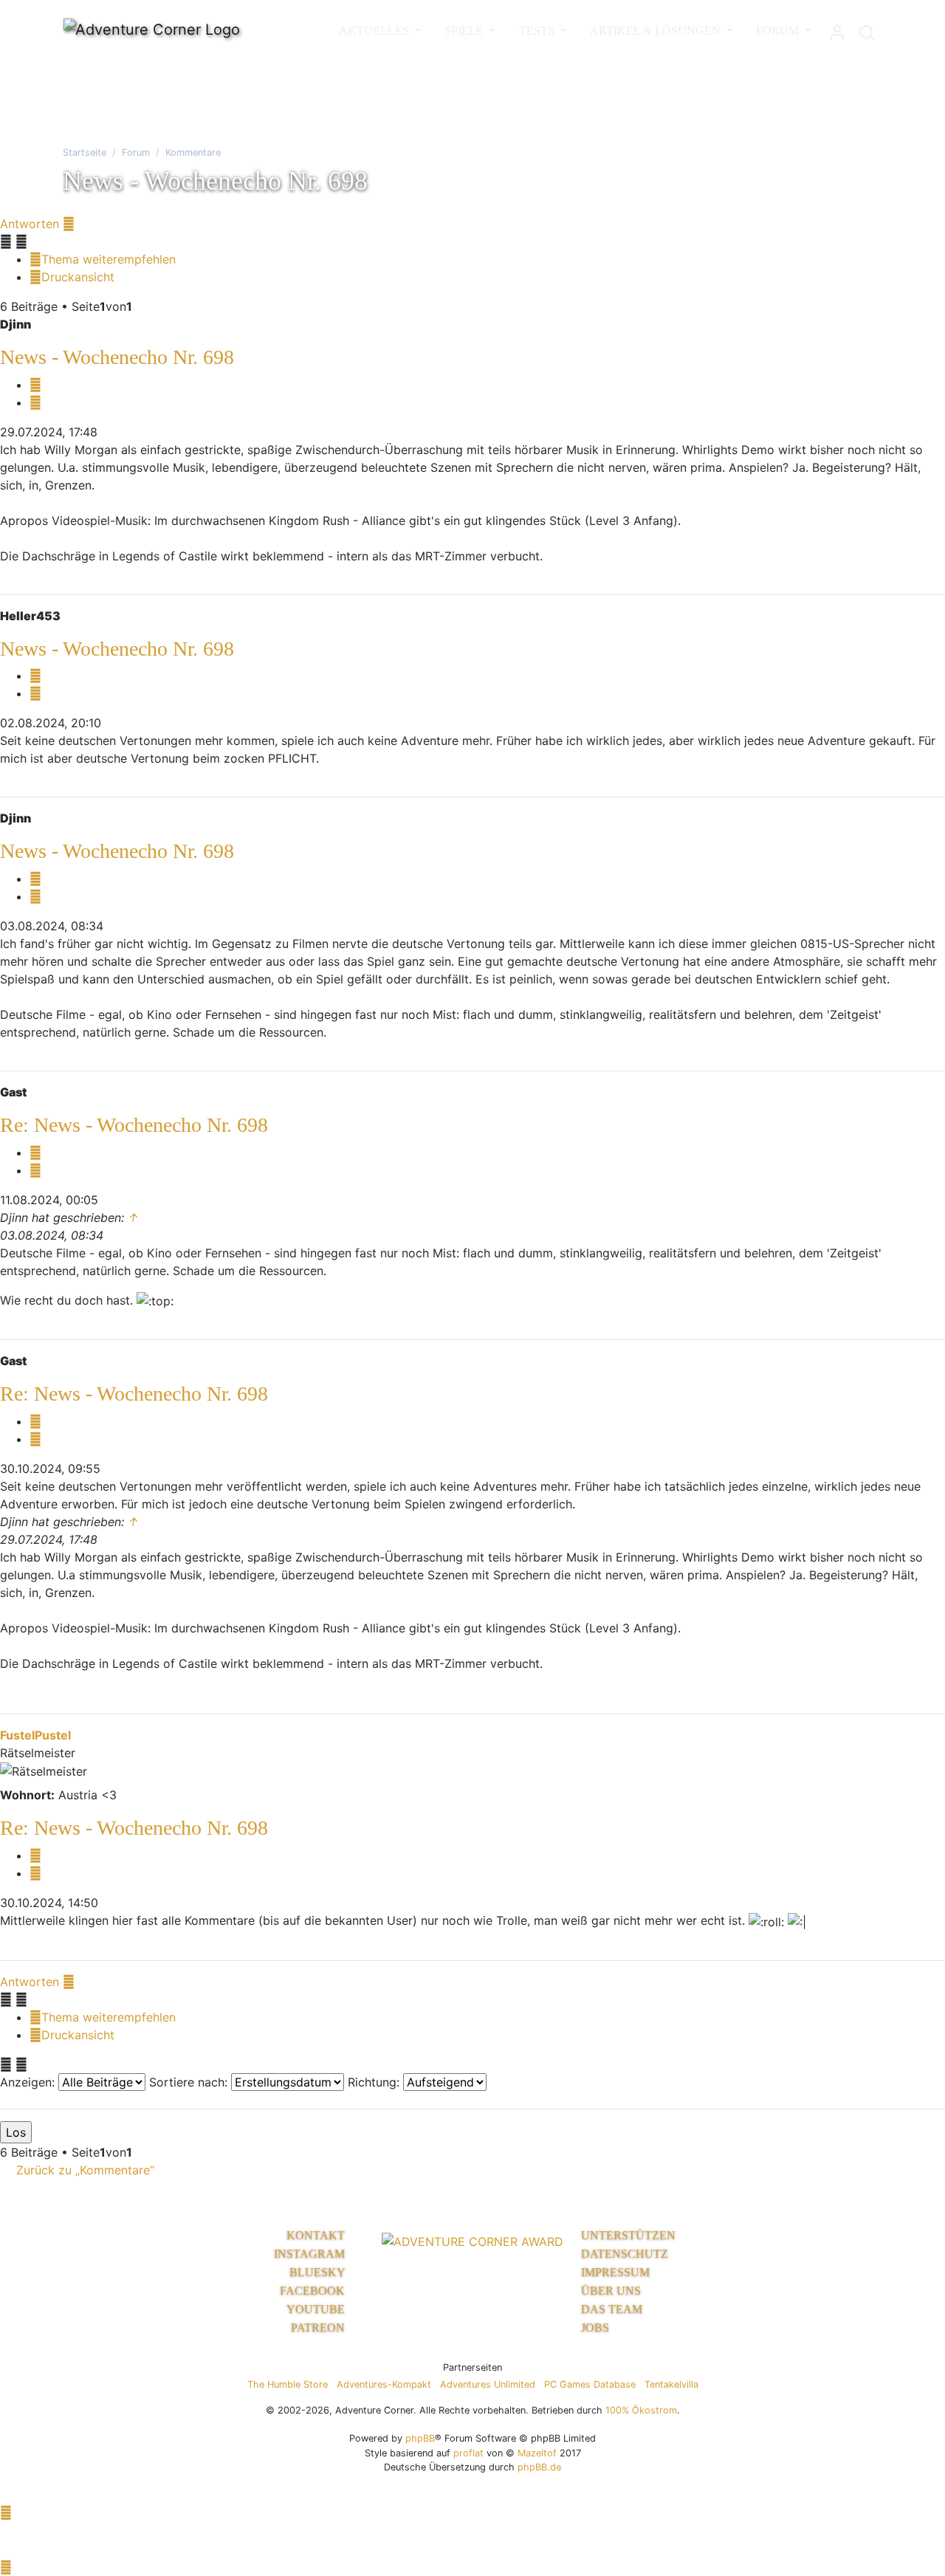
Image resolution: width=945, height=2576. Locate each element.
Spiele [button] (465, 31)
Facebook (314, 2291)
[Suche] (867, 29)
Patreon (319, 2328)
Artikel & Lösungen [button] (657, 31)
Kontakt (317, 2235)
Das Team (612, 2309)
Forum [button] (779, 31)
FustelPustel (35, 1735)
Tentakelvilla (671, 2384)
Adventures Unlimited (488, 2384)
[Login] (837, 29)
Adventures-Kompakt (384, 2384)
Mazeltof (537, 2453)
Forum (136, 152)
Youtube (317, 2309)
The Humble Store (288, 2384)
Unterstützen (628, 2235)
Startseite (85, 152)
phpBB (420, 2438)
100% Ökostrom (641, 2410)
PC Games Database (590, 2384)
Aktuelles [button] (375, 31)
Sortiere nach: (190, 2082)
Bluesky (319, 2272)
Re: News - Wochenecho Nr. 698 (134, 1125)
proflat (468, 2453)
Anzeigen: (29, 2082)
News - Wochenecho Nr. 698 (117, 357)
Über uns (611, 2291)
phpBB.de (539, 2467)
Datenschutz (625, 2254)
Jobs (595, 2328)
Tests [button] (538, 31)
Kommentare (193, 152)
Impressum (615, 2272)
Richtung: (375, 2082)
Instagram (311, 2254)
